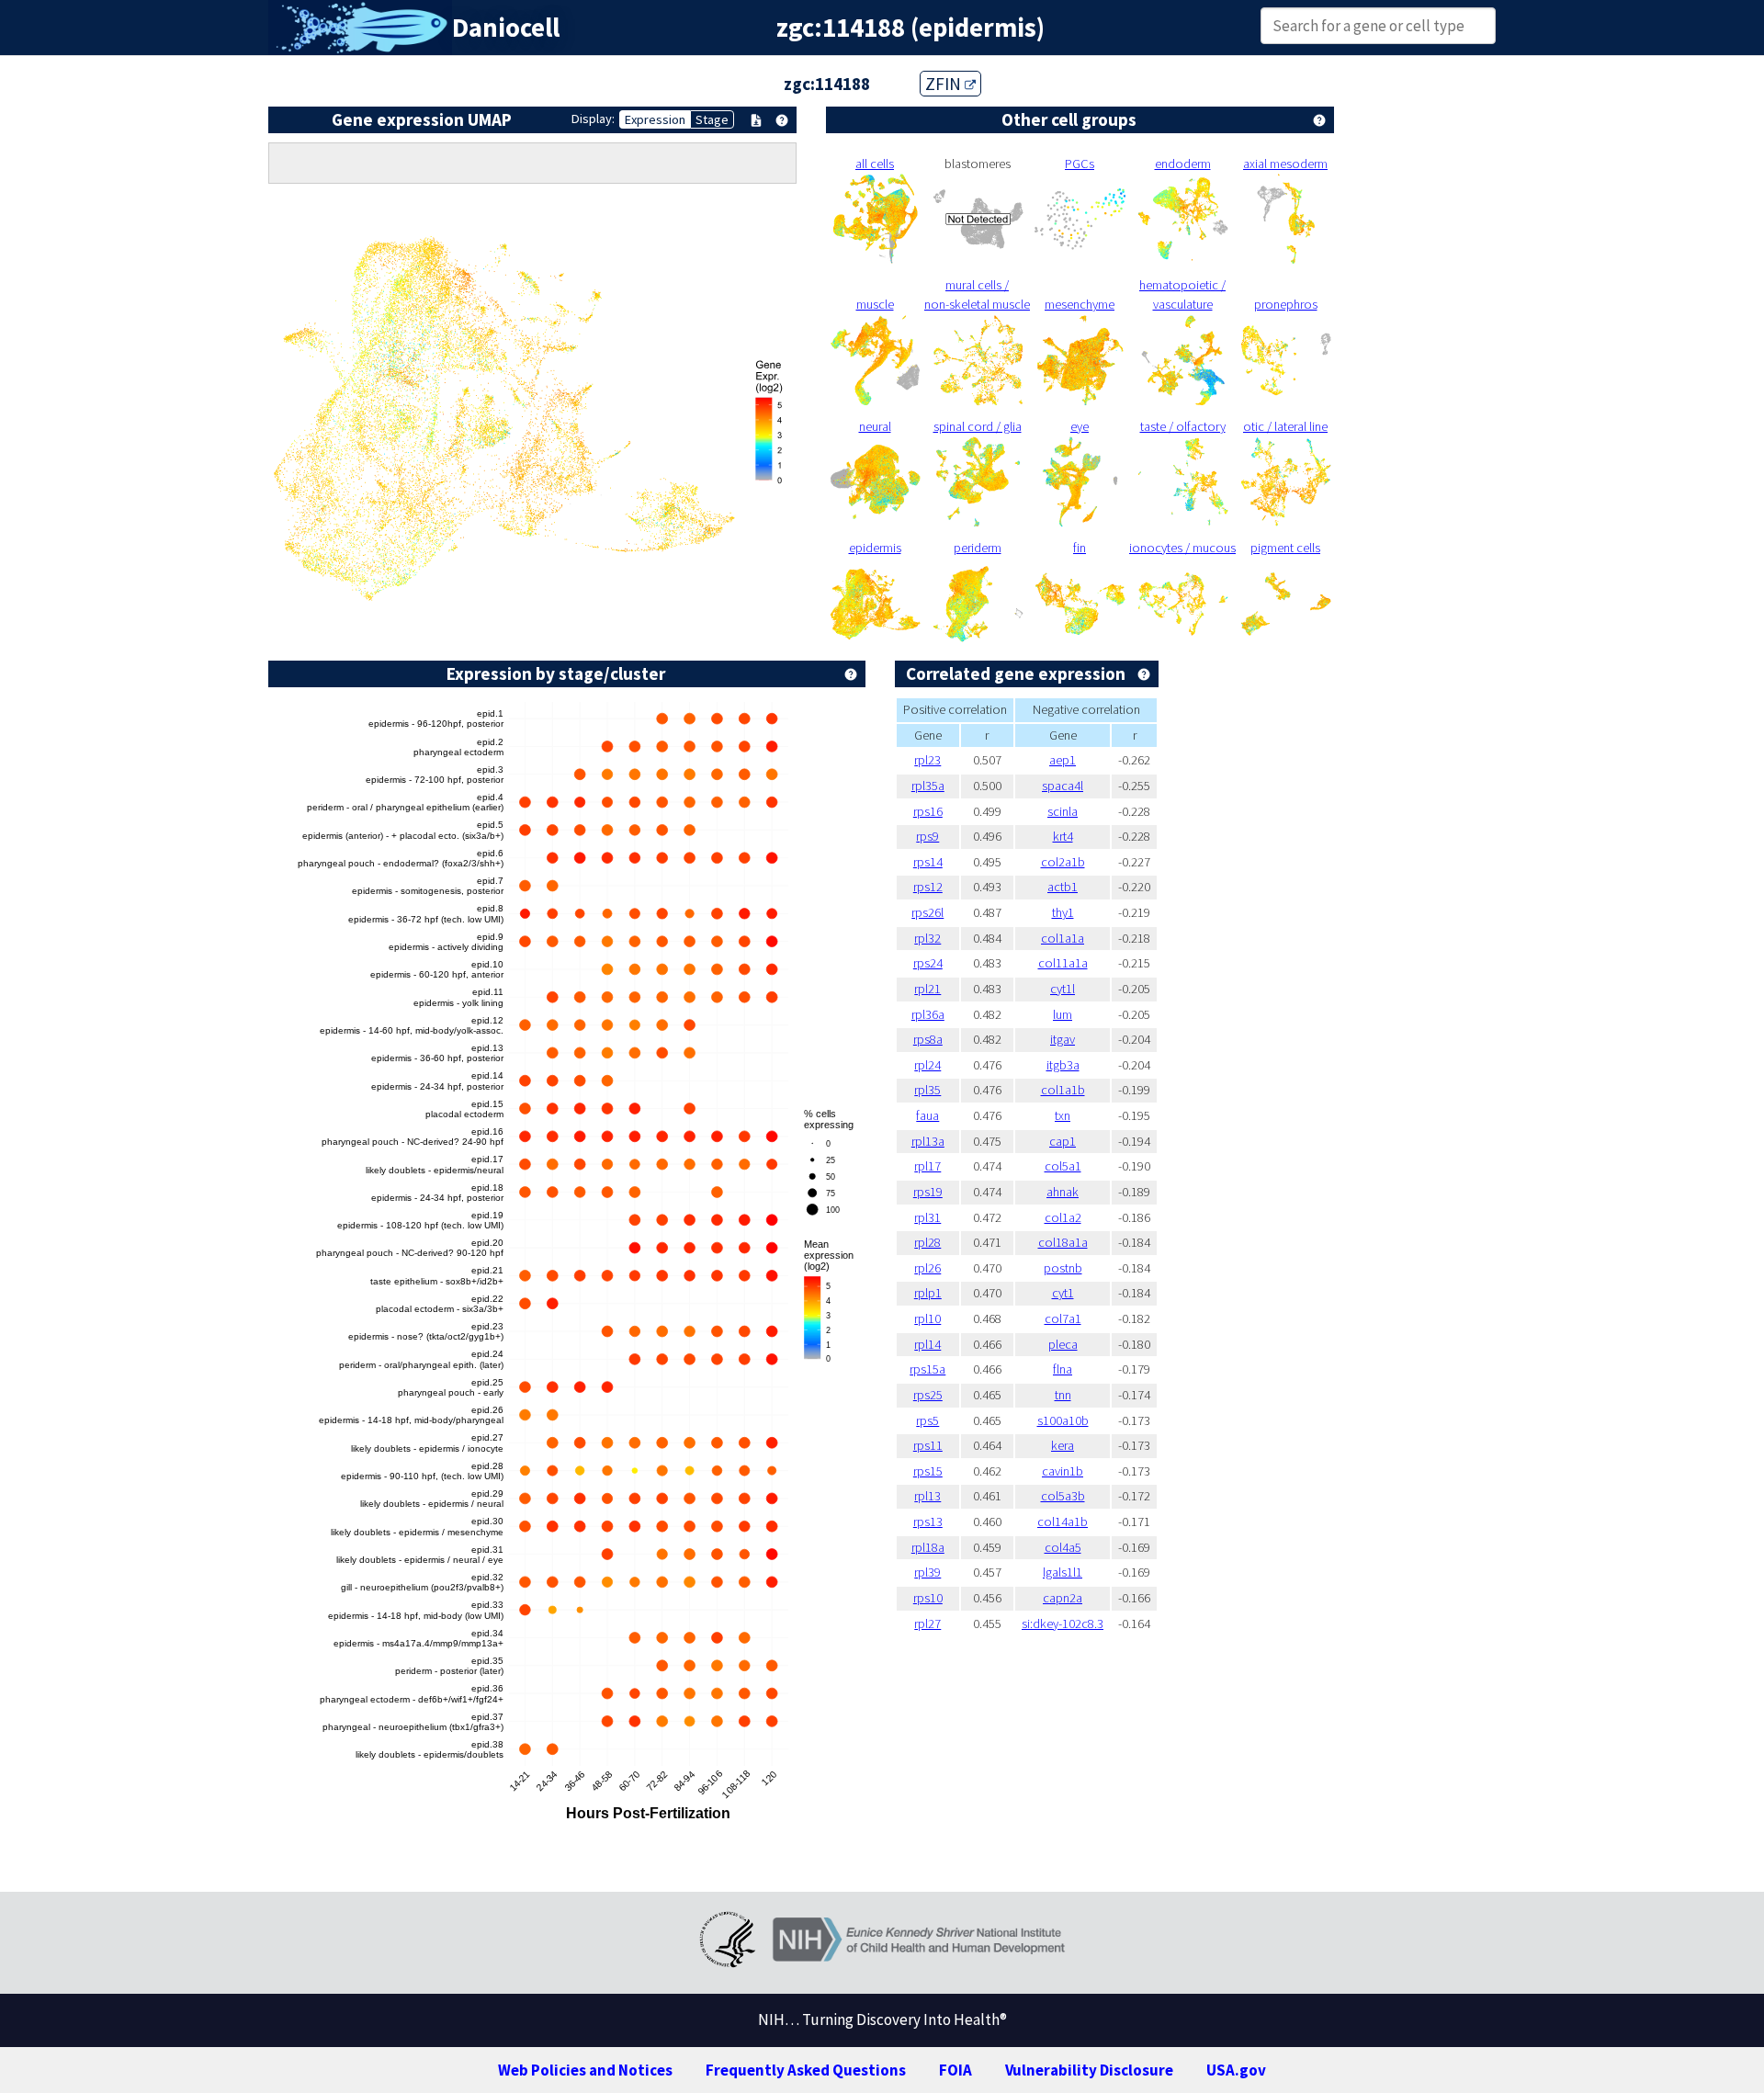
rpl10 (927, 1318)
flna (1063, 1369)
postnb (1063, 1268)
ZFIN (945, 84)
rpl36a (928, 1014)
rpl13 (927, 1496)
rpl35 (927, 1090)
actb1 (1063, 887)
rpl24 (927, 1065)
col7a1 (1063, 1318)
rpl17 (927, 1166)
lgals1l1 (1063, 1572)
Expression (655, 119)
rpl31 (927, 1217)
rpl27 (927, 1623)
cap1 (1063, 1141)
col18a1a (1063, 1242)
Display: (593, 119)
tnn (1063, 1395)
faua (927, 1115)
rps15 (928, 1471)
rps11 (928, 1445)
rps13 (928, 1522)
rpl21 (927, 989)
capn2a (1063, 1598)
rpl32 (927, 938)
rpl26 (927, 1268)
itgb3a (1063, 1065)
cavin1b (1063, 1471)
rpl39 (927, 1572)
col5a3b (1063, 1496)
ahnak (1063, 1192)
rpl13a (928, 1141)
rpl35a (928, 786)
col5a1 (1063, 1166)
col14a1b (1063, 1522)
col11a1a (1063, 963)
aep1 (1063, 760)
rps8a (928, 1039)
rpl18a (928, 1547)
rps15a (927, 1369)
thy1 (1063, 912)
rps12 (928, 887)
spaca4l (1063, 786)
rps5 (927, 1420)
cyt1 (1063, 1293)
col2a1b (1063, 862)
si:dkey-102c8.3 (1063, 1623)
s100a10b (1063, 1420)
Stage (712, 119)
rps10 (928, 1598)
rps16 (928, 811)
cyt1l (1063, 989)
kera (1063, 1445)
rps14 (928, 862)
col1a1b (1063, 1090)
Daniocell (506, 28)
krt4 (1063, 836)
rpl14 (927, 1344)
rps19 (928, 1192)
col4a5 (1063, 1547)
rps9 (927, 836)
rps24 (928, 963)
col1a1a (1063, 938)
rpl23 (927, 760)
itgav (1063, 1039)
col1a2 (1063, 1217)
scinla (1063, 811)
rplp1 (928, 1293)
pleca (1063, 1344)
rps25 (928, 1395)
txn (1063, 1115)
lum (1063, 1014)
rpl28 (927, 1242)
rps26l (927, 912)
